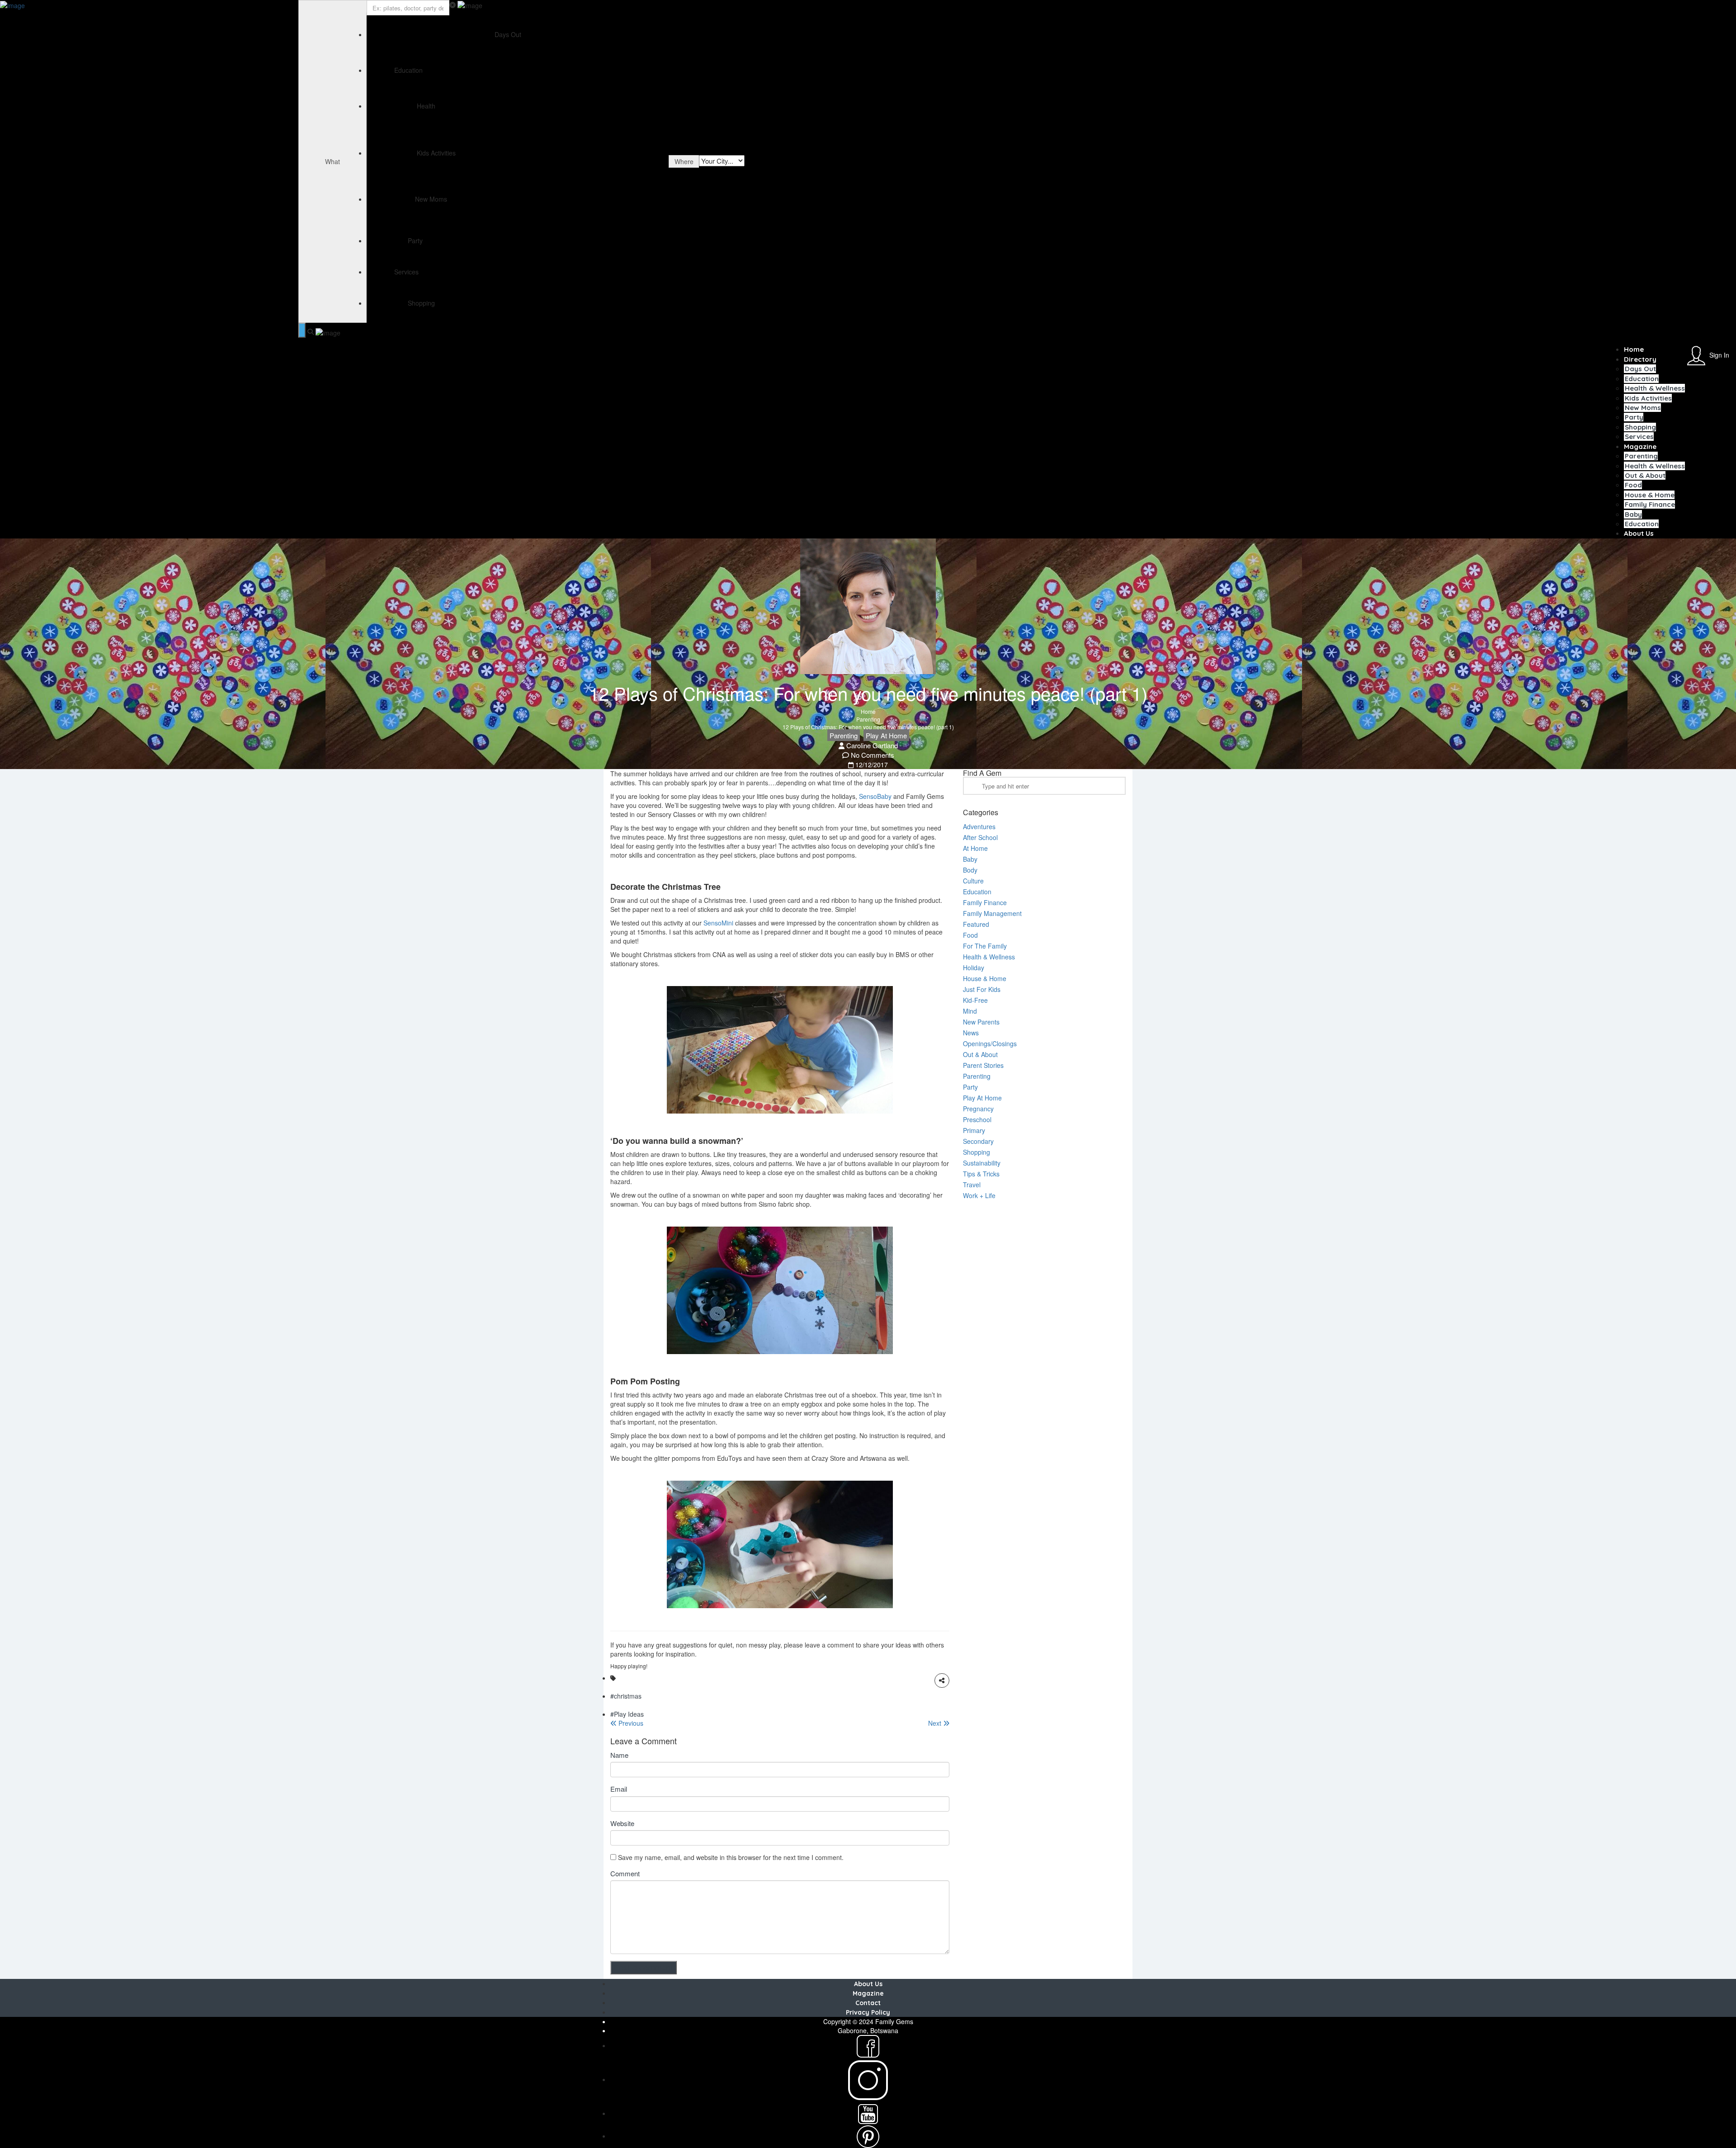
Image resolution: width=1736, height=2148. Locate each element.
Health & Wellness (1655, 388)
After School (980, 837)
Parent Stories (983, 1065)
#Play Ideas (627, 1714)
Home (1634, 349)
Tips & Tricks (981, 1174)
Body (970, 870)
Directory (1640, 359)
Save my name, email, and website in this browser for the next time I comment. (731, 1857)
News (971, 1033)
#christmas (626, 1696)
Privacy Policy (868, 2012)
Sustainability (982, 1163)
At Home (975, 848)
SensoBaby (875, 796)
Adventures (979, 826)
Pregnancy (978, 1109)
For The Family (985, 946)
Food (1633, 485)
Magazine (1640, 446)
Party (1634, 417)
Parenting (1641, 456)
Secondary (978, 1141)
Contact (868, 2003)
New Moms (1643, 408)
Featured (976, 924)
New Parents (981, 1022)
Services (1639, 437)
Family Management (992, 913)
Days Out (1640, 369)
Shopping (1640, 427)
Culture (973, 881)
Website (622, 1823)
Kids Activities (1648, 398)
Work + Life (979, 1195)
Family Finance (1650, 504)
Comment (625, 1873)
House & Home (1650, 495)
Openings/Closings (990, 1043)
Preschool (977, 1119)
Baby (1633, 514)
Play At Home (886, 735)
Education (1642, 379)
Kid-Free (975, 1000)
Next (936, 1723)
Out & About (1645, 475)
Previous (630, 1723)
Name (619, 1755)
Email (619, 1789)
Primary (974, 1130)
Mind (970, 1011)
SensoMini (718, 923)
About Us (1639, 533)
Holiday (974, 968)
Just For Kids (982, 989)
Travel (972, 1185)
